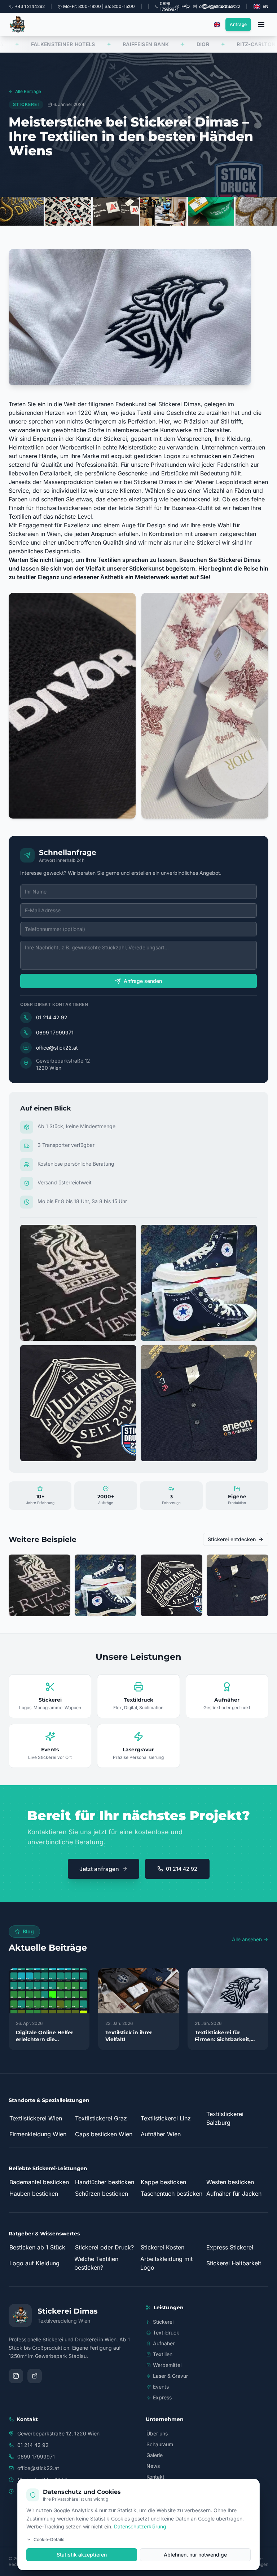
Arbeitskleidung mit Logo (166, 2263)
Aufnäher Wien (161, 2134)
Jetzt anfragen (99, 1869)
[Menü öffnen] (261, 25)
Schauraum (160, 2444)
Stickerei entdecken (232, 1539)
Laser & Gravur (170, 2376)
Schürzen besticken (102, 2194)
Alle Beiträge (28, 91)
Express (162, 2397)
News (153, 2466)
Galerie (155, 2455)
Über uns (157, 2433)
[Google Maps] (35, 2376)
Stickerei (163, 2322)
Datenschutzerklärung (140, 2526)
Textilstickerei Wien (36, 2118)
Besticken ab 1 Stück (37, 2247)
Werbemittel (167, 2365)
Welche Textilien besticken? (96, 2263)
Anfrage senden (143, 981)
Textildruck (166, 2333)
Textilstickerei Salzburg (225, 2118)
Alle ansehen (247, 1939)
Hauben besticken (34, 2194)
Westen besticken (230, 2182)
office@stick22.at (57, 1048)
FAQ (186, 6)
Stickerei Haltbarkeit (234, 2263)
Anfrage (238, 24)
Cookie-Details (49, 2539)
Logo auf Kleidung (34, 2263)
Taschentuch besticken (172, 2194)
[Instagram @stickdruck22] (16, 2376)
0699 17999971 (55, 1032)
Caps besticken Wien (104, 2134)
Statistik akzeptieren (82, 2555)
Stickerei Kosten (162, 2247)
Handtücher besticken (105, 2182)
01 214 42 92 (52, 1017)
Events (161, 2387)
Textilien (163, 2354)
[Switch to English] (217, 25)
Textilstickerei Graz (101, 2118)
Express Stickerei (230, 2247)
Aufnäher (164, 2343)
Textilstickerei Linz (166, 2118)
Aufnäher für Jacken (234, 2194)
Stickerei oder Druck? (104, 2247)
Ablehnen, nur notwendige (195, 2555)
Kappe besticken (163, 2182)
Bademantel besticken (39, 2182)
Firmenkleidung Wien (38, 2134)
